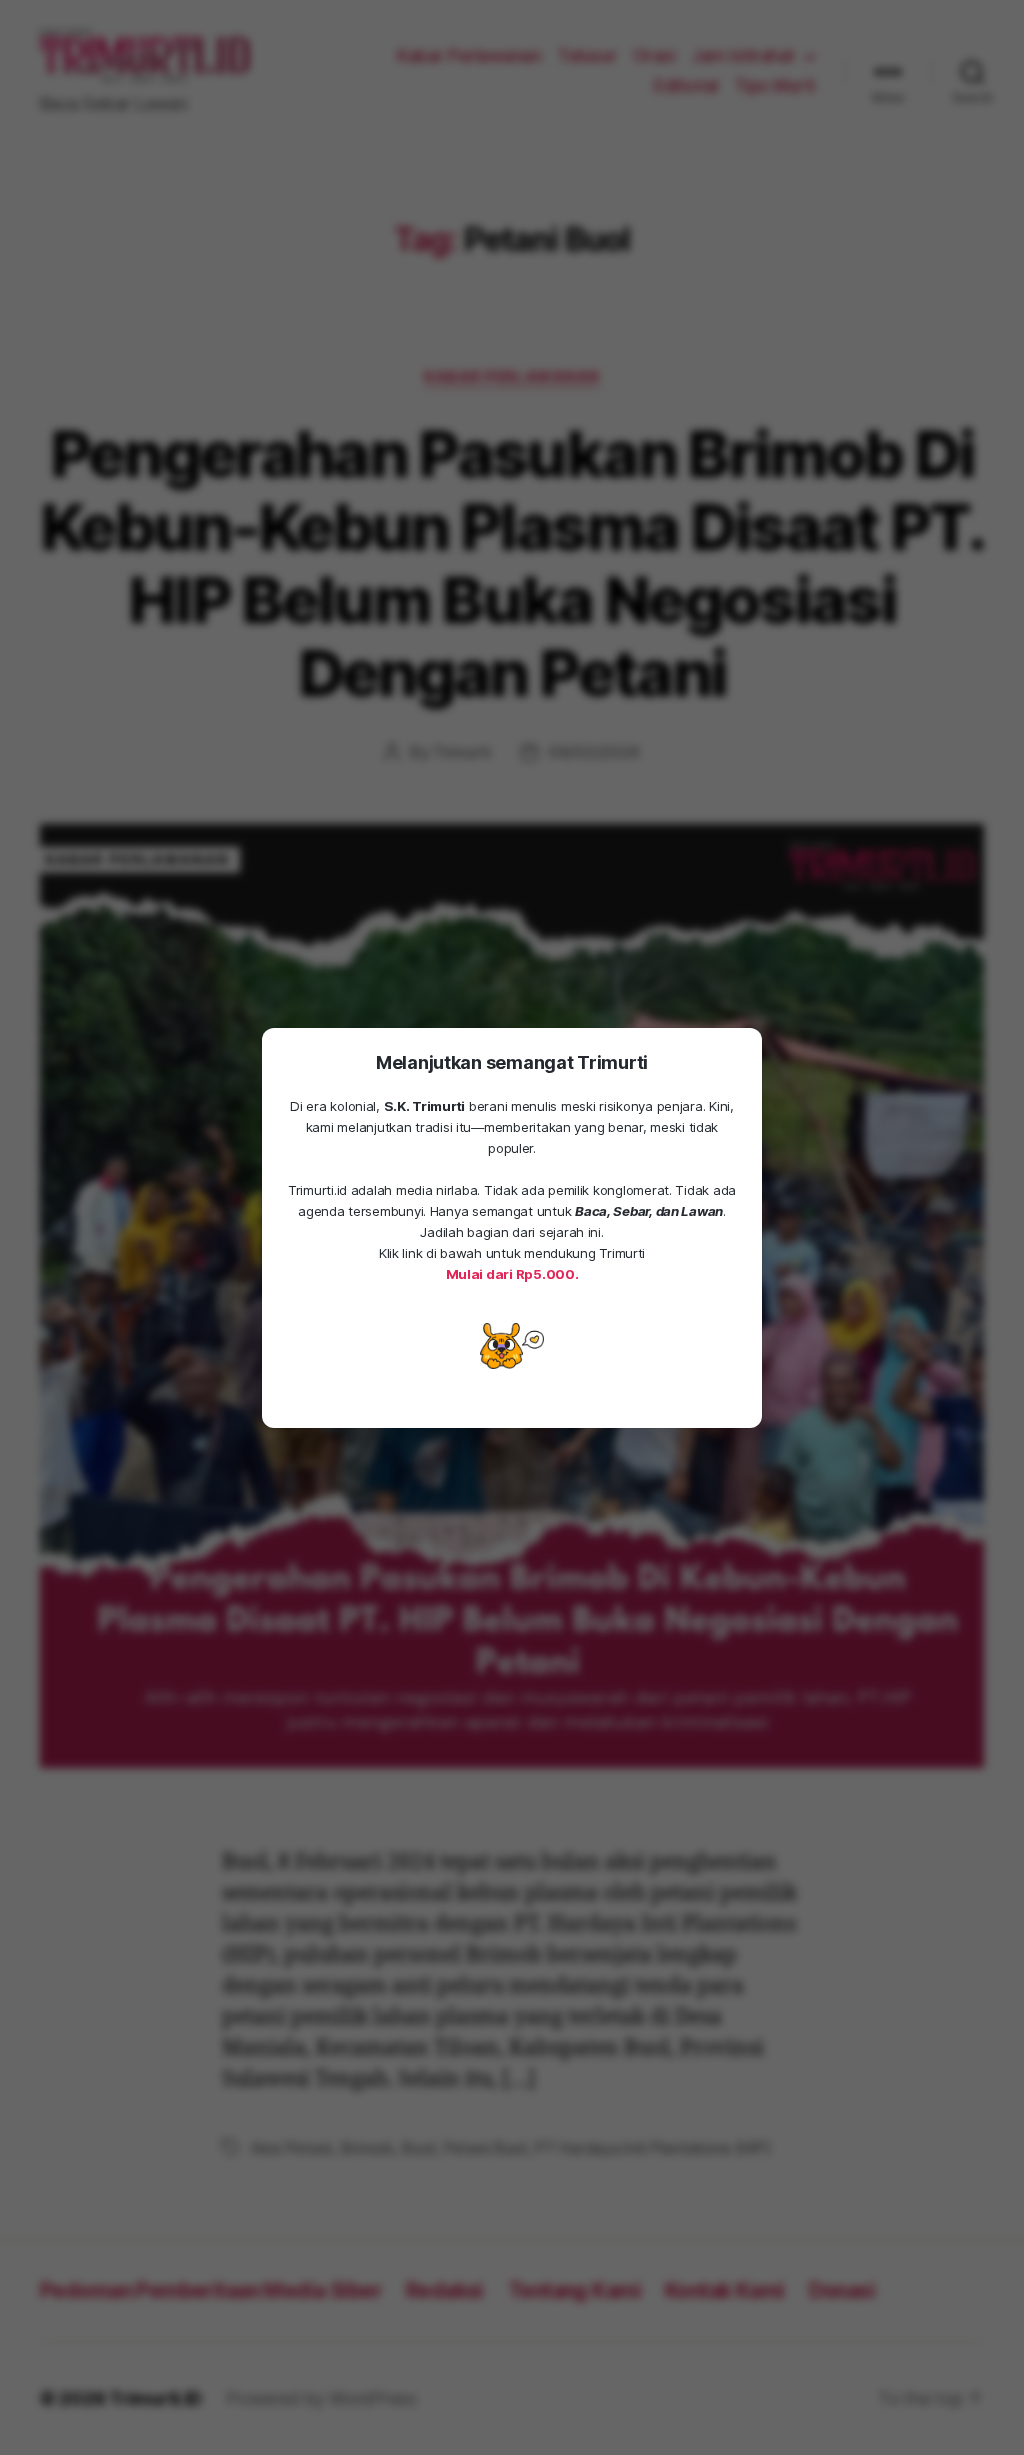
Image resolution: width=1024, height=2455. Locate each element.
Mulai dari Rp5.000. (512, 1274)
